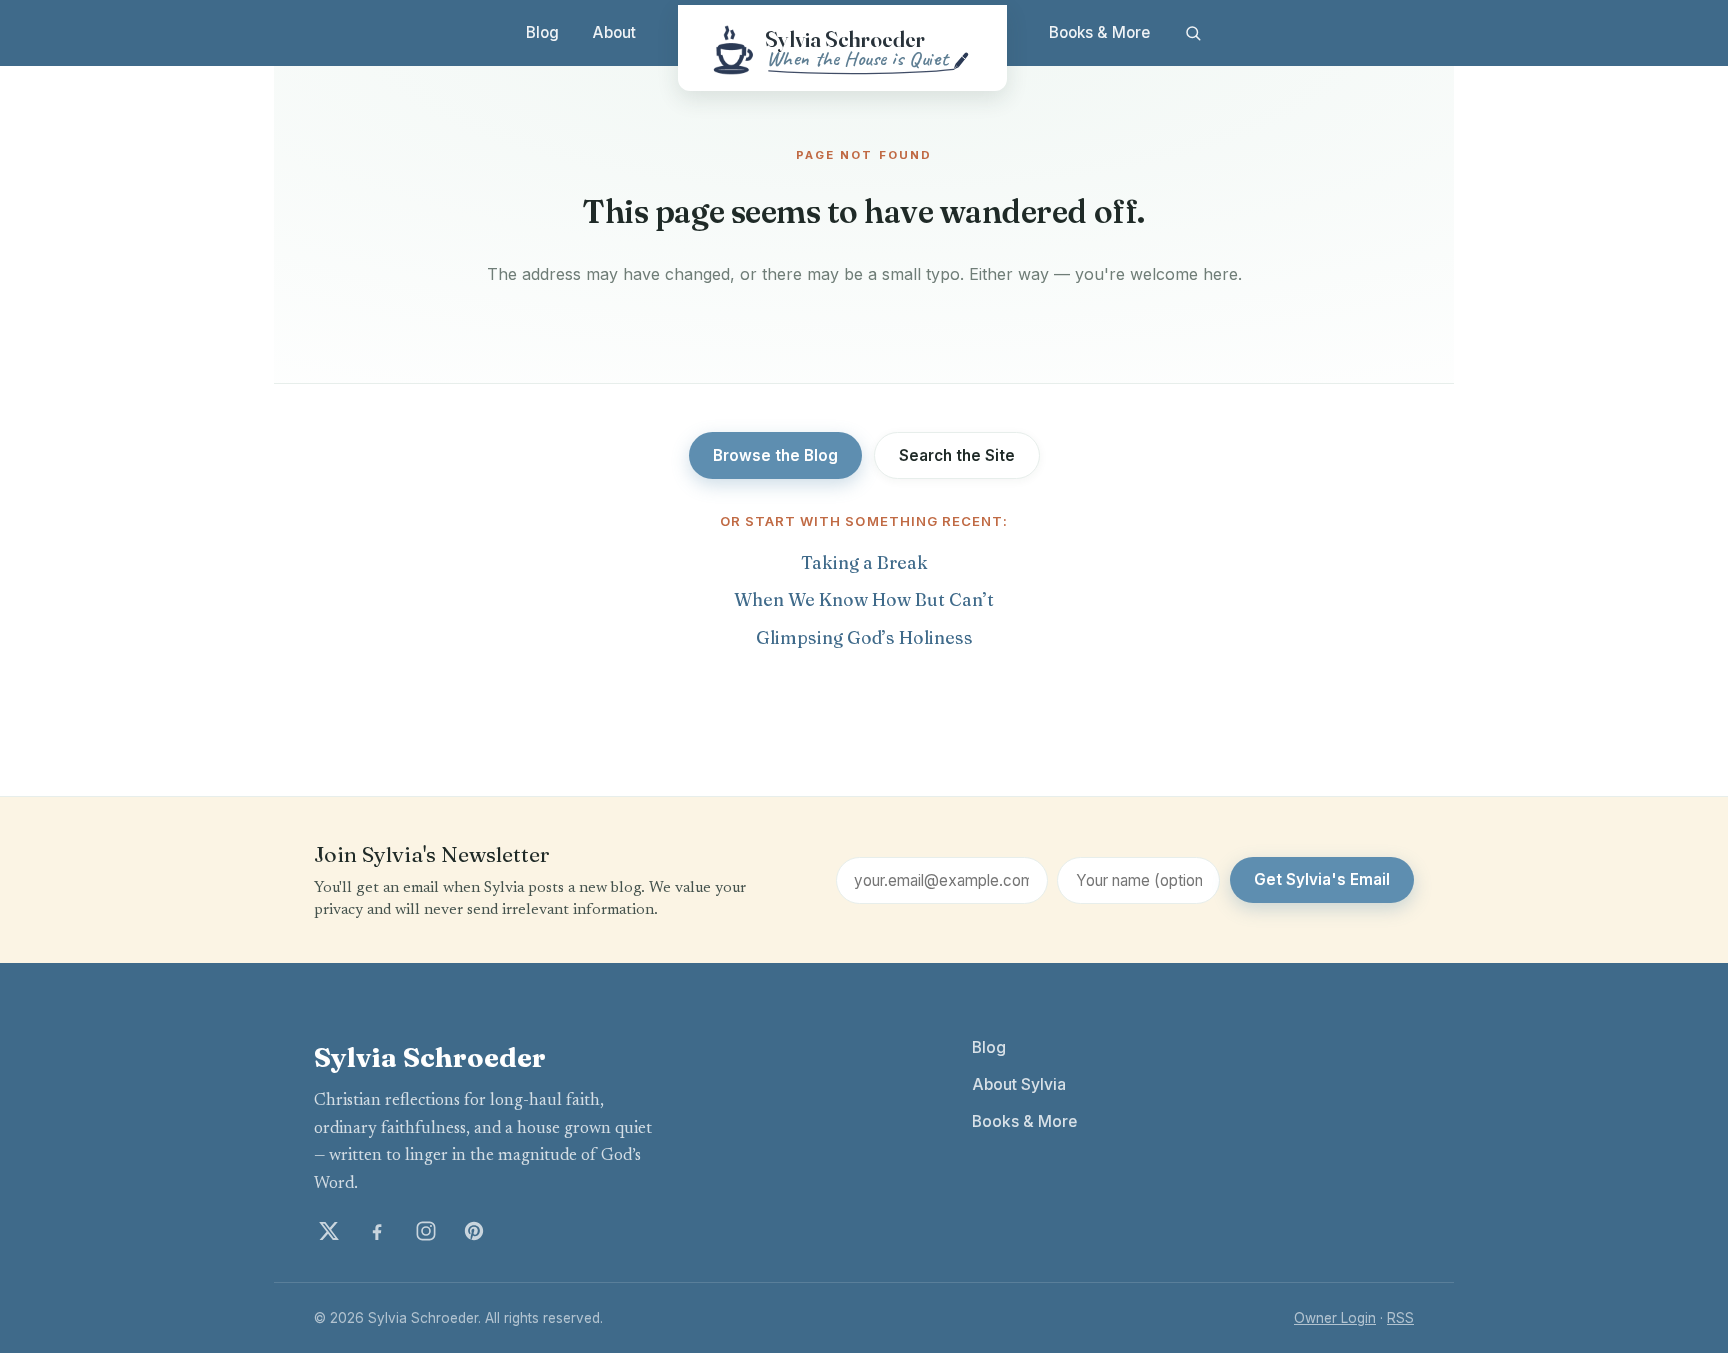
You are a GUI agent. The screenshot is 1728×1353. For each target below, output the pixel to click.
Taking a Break (864, 562)
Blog (542, 32)
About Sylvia (1019, 1084)
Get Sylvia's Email (1322, 879)
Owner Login (1335, 1318)
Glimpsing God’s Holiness (864, 637)
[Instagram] (426, 1231)
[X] (329, 1231)
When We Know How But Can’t (864, 599)
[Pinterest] (474, 1231)
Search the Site (957, 455)
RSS (1400, 1318)
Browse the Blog (775, 455)
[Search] (1192, 33)
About (614, 32)
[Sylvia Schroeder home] (842, 48)
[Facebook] (377, 1231)
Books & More (1099, 32)
